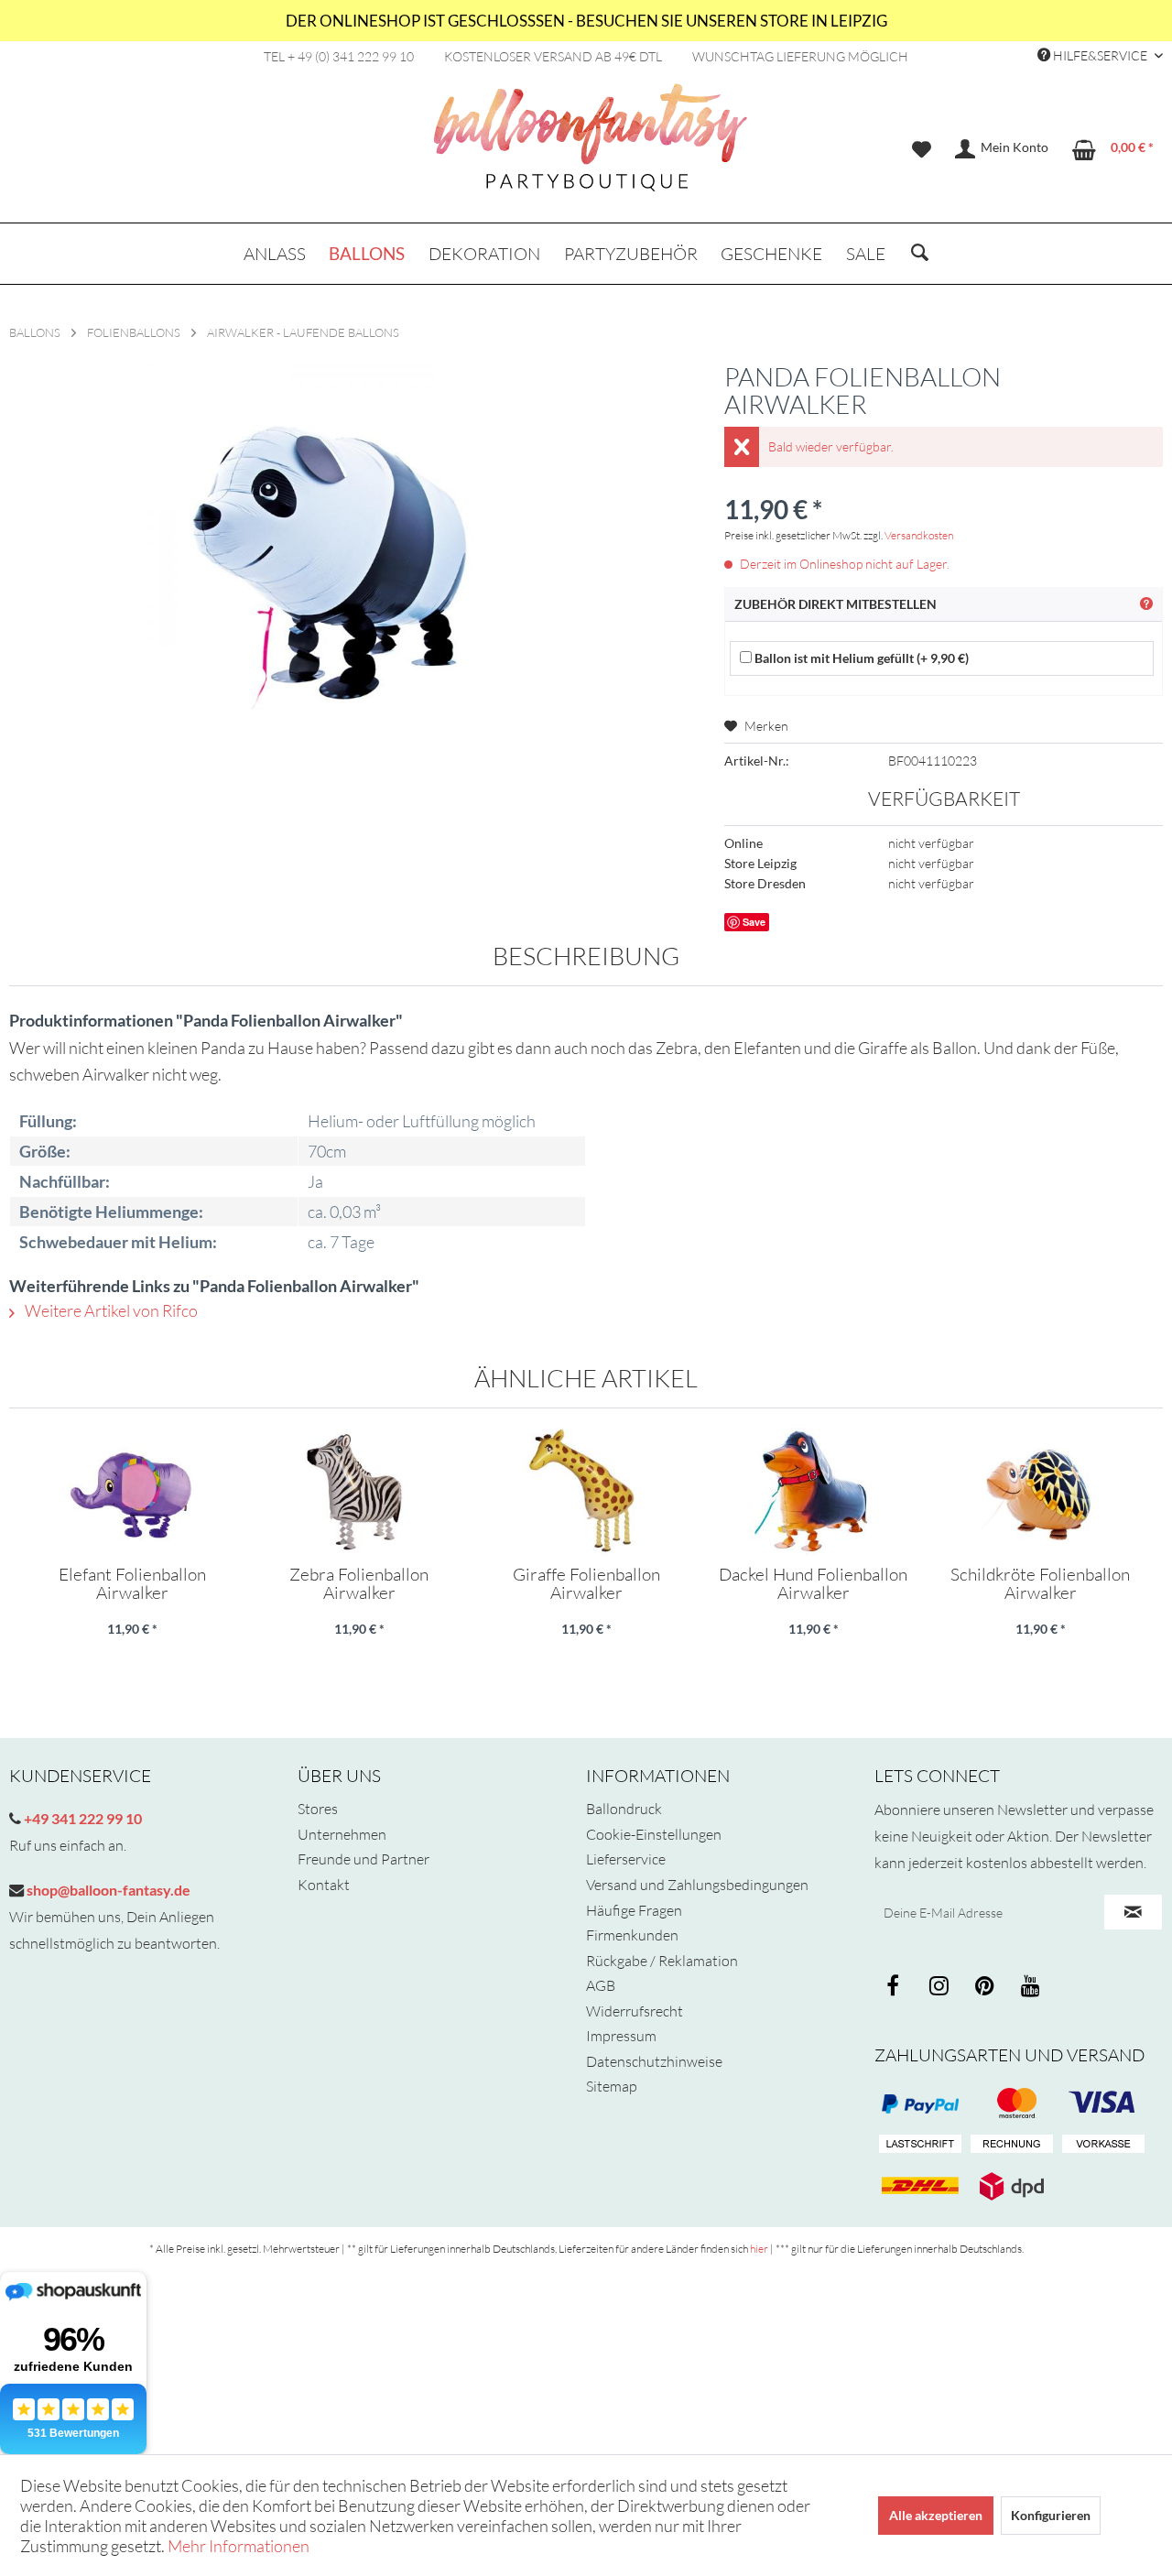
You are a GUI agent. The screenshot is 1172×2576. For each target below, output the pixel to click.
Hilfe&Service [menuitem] (1100, 55)
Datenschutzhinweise (654, 2061)
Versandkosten (919, 535)
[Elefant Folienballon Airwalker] (132, 1492)
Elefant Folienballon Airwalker (132, 1583)
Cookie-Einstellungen (654, 1834)
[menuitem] (922, 149)
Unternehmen (342, 1834)
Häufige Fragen (634, 1910)
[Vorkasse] (1103, 2145)
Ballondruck (624, 1809)
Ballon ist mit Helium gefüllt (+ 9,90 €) (860, 658)
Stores (318, 1809)
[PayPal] (920, 2103)
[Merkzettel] (922, 149)
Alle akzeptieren (936, 2515)
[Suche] (920, 254)
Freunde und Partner (364, 1859)
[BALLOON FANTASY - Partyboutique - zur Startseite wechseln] (591, 147)
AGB (601, 1985)
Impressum (621, 2036)
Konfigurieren (1051, 2515)
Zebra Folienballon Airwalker (359, 1583)
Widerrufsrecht (635, 2011)
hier (759, 2249)
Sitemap (612, 2086)
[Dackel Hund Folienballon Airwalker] (813, 1492)
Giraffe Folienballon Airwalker (586, 1583)
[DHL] (920, 2186)
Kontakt (324, 1885)
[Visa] (1012, 2103)
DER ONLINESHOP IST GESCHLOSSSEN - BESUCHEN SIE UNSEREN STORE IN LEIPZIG (586, 21)
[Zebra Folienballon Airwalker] (359, 1492)
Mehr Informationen (239, 2546)
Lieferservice (626, 1859)
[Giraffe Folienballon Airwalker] (586, 1492)
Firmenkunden (632, 1935)
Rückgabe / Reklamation (662, 1961)
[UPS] (1012, 2186)
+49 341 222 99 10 (81, 1818)
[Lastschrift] (920, 2145)
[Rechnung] (1012, 2145)
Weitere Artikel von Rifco (110, 1310)
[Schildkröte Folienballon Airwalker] (1040, 1492)
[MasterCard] (1103, 2103)
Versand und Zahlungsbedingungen (697, 1885)
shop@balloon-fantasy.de (107, 1890)
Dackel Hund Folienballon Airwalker (813, 1583)
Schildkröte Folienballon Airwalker (1040, 1583)
